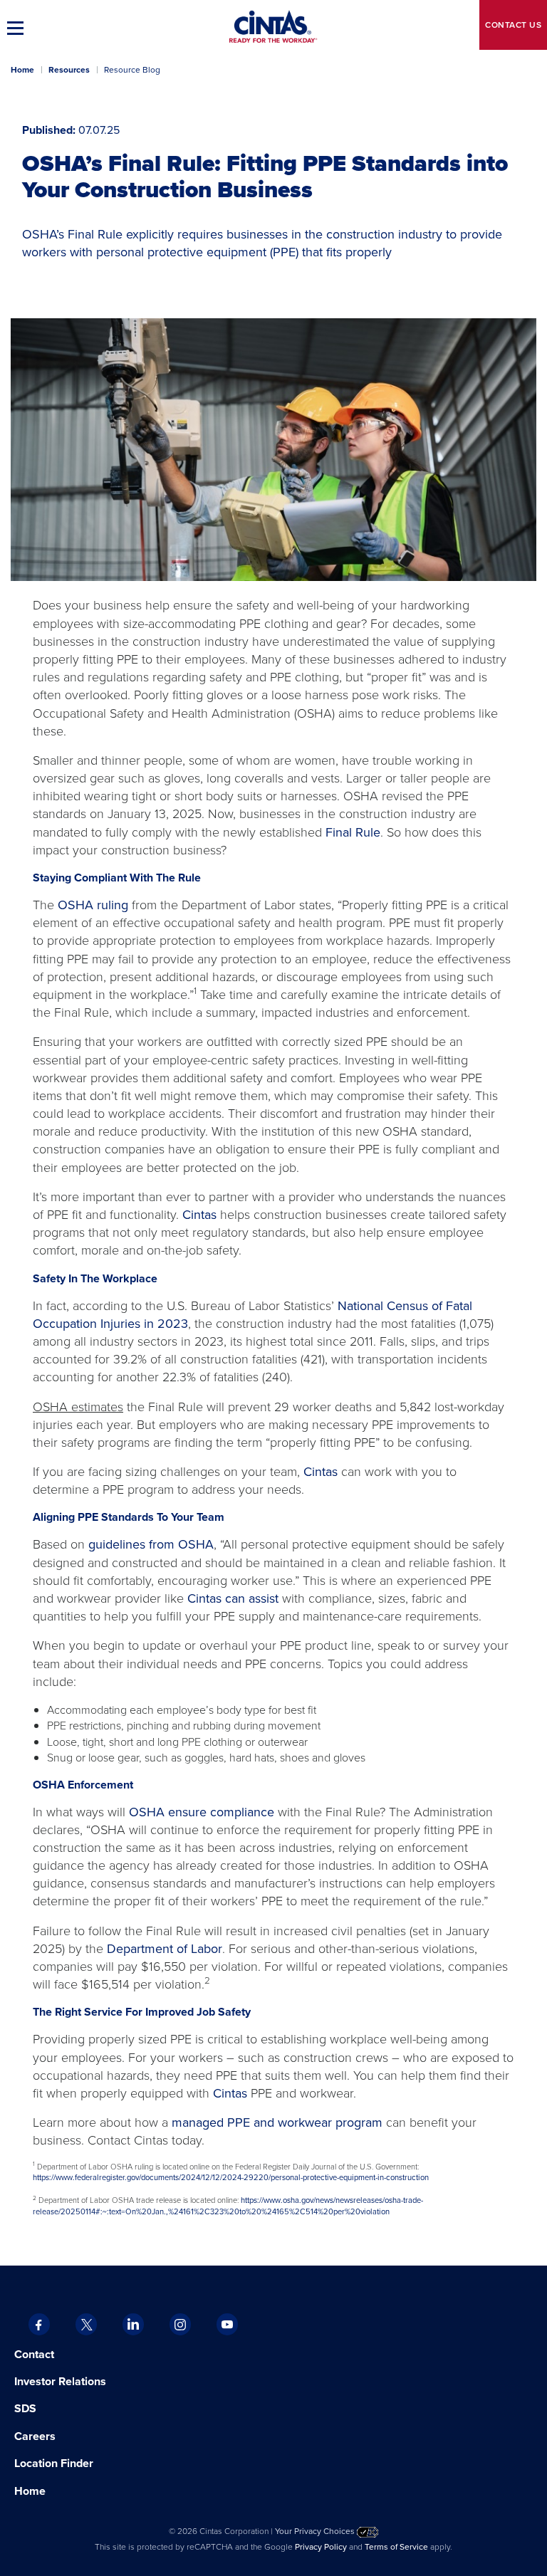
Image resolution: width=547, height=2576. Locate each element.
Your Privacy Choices (316, 2531)
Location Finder (54, 2463)
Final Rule (353, 832)
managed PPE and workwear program (277, 2122)
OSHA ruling (93, 905)
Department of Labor (165, 1949)
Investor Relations (60, 2381)
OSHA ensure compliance (202, 1812)
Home (22, 70)
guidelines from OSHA (151, 1544)
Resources (69, 70)
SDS (27, 2408)
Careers (35, 2436)
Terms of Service (396, 2547)
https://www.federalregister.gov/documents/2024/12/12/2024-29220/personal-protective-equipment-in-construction (231, 2177)
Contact (513, 25)
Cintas (199, 1215)
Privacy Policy (321, 2547)
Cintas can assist (233, 1598)
